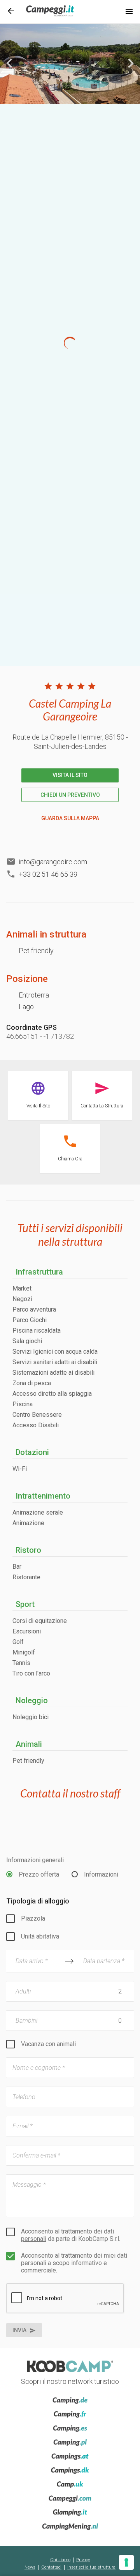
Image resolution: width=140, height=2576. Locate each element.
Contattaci (51, 2567)
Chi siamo (60, 2560)
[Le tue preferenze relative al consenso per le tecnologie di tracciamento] (126, 2562)
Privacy (83, 2560)
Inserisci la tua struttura (91, 2567)
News (30, 2567)
